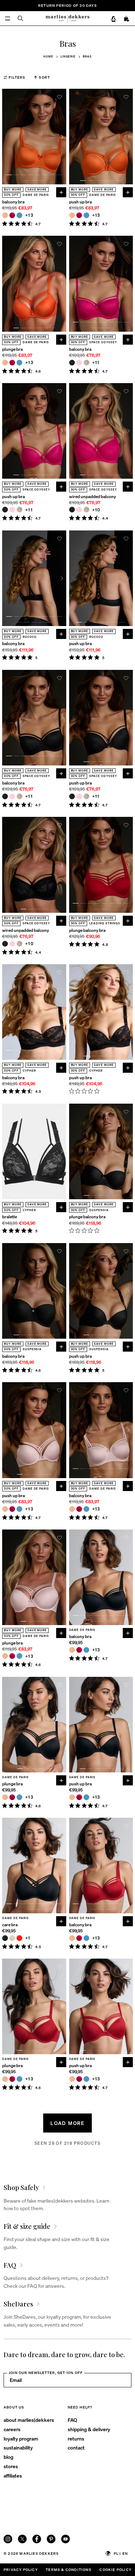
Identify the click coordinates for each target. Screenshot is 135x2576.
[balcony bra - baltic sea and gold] (19, 215)
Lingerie (68, 56)
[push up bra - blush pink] (12, 510)
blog (8, 2457)
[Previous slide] (6, 137)
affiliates (13, 2475)
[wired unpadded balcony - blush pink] (79, 510)
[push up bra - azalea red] (79, 215)
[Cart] (127, 19)
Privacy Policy (21, 2570)
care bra (10, 1925)
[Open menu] (8, 18)
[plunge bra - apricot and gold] (5, 363)
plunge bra (12, 349)
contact (76, 2447)
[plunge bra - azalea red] (12, 363)
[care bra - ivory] (12, 1938)
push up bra (80, 202)
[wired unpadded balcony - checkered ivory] (86, 510)
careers (12, 2429)
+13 (29, 215)
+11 (96, 362)
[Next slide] (62, 137)
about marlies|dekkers (29, 2420)
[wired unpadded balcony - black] (72, 510)
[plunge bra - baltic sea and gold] (19, 363)
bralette (10, 1217)
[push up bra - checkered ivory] (19, 510)
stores (11, 2466)
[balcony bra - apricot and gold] (5, 215)
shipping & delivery (89, 2429)
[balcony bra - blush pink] (79, 363)
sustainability (18, 2447)
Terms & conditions (69, 2570)
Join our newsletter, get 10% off (46, 2373)
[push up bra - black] (5, 510)
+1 (28, 1938)
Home (48, 56)
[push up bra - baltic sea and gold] (86, 215)
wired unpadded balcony (93, 496)
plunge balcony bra (87, 930)
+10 (96, 510)
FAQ (72, 2420)
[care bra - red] (19, 1938)
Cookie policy (115, 2570)
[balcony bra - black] (72, 363)
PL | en (121, 2553)
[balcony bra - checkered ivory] (86, 363)
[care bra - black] (5, 1938)
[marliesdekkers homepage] (67, 18)
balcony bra (13, 202)
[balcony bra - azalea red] (12, 215)
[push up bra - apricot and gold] (72, 215)
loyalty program (21, 2438)
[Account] (113, 19)
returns (76, 2438)
